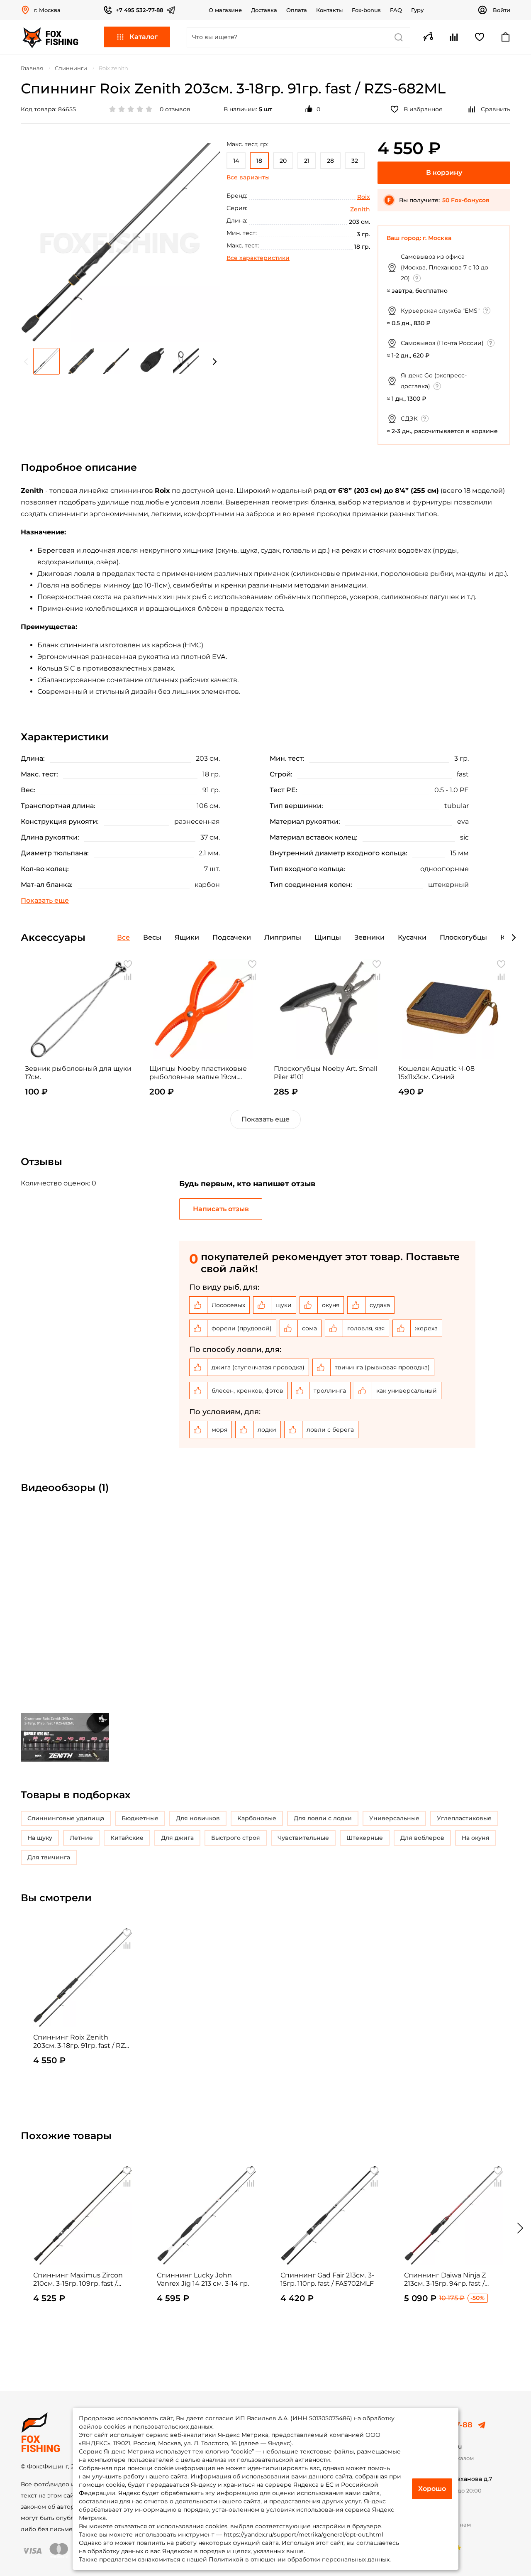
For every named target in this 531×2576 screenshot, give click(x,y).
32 (355, 161)
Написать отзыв (221, 1209)
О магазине (225, 10)
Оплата (297, 10)
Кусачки (412, 937)
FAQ (396, 10)
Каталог (144, 37)
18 (259, 161)
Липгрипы (283, 937)
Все (123, 937)
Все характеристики (258, 258)
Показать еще (265, 1119)
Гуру (417, 10)
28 (330, 161)
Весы (152, 937)
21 (307, 161)
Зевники (369, 937)
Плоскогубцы (463, 937)
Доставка (264, 10)
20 (283, 161)
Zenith (360, 209)
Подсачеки (232, 937)
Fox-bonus (366, 10)
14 (236, 161)
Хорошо (432, 2489)
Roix (364, 197)
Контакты (329, 10)
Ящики (187, 937)
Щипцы (328, 937)
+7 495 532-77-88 (139, 10)
